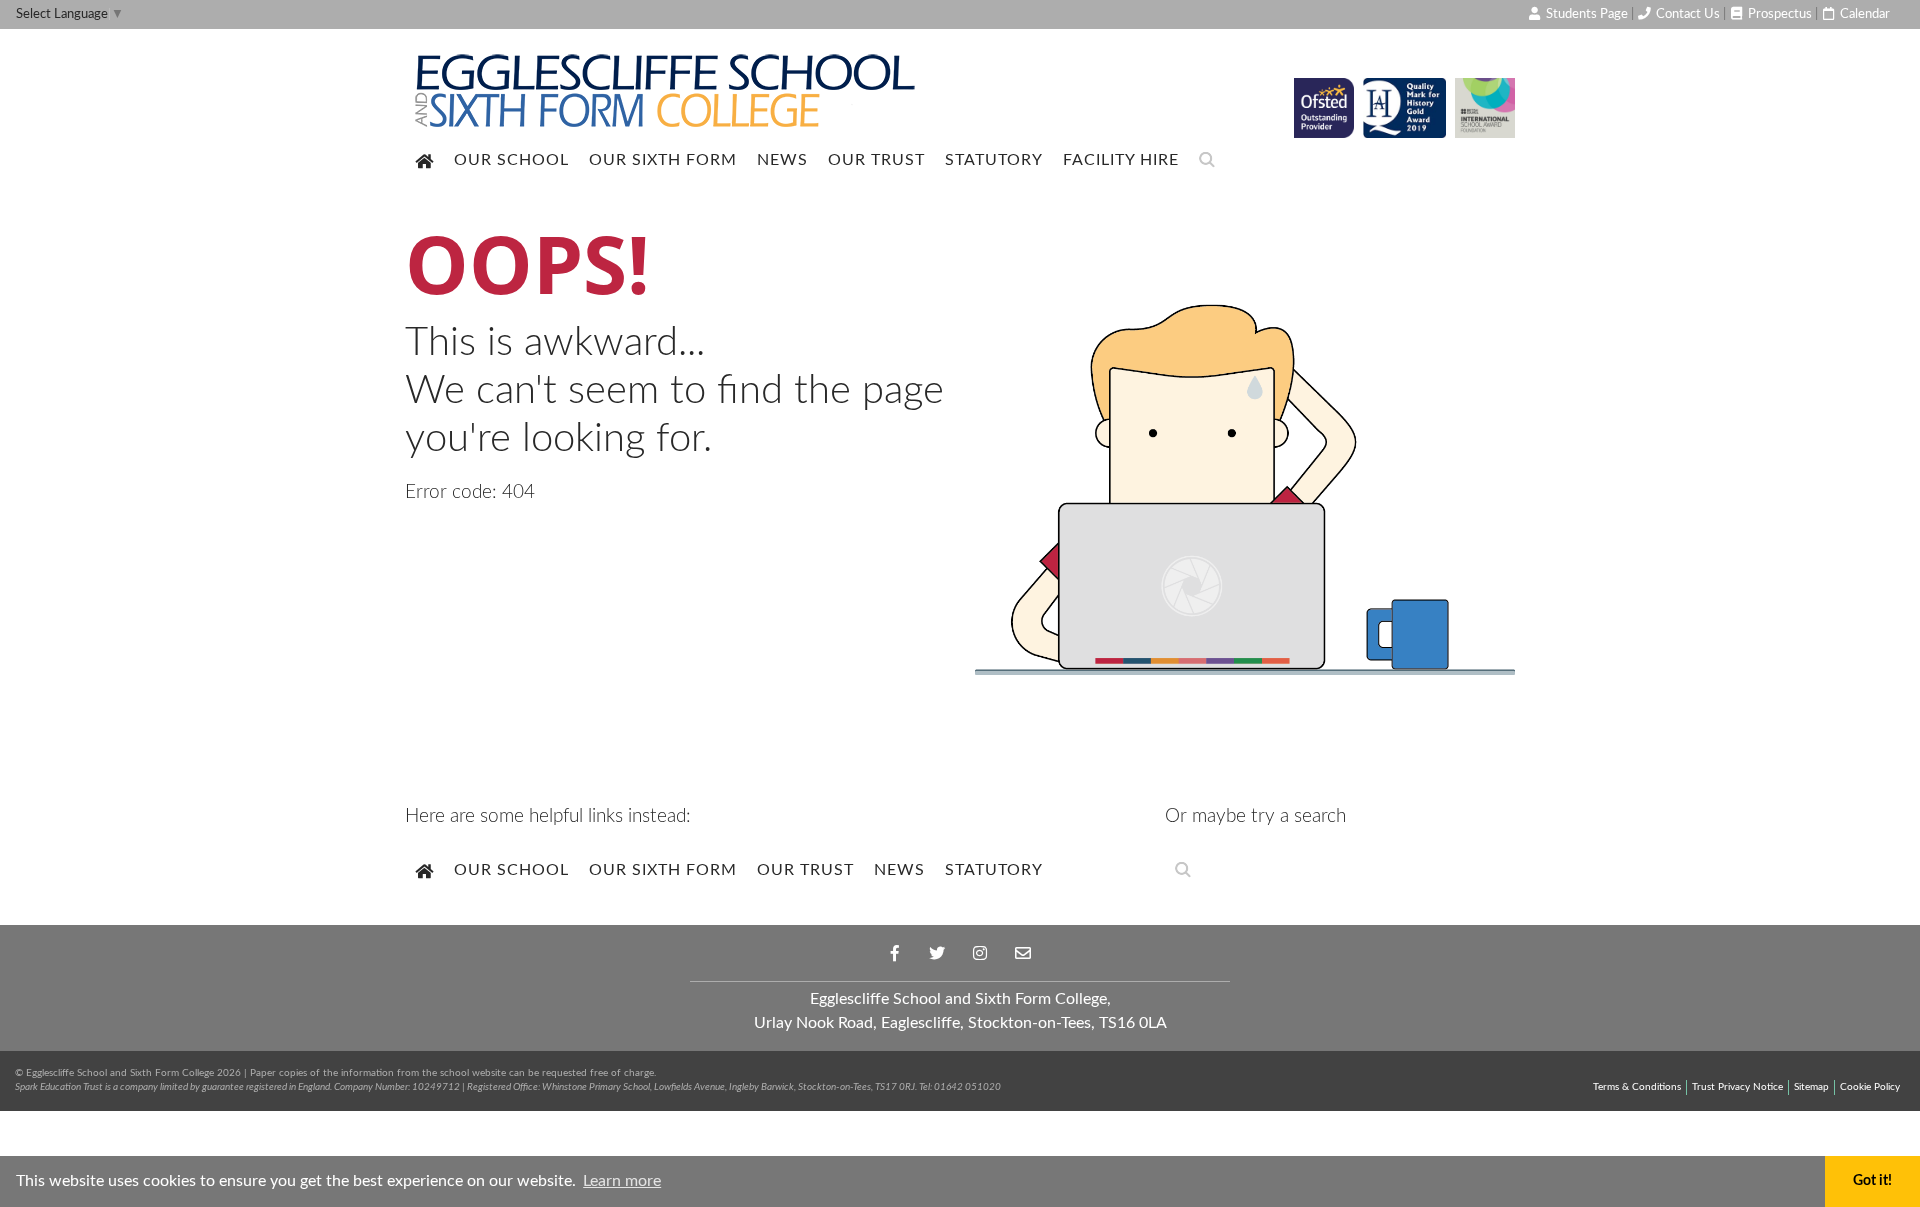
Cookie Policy (1870, 1087)
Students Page (1585, 14)
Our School (511, 160)
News (782, 160)
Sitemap (1811, 1087)
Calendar (1863, 14)
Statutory (994, 160)
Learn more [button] (622, 1181)
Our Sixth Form (663, 160)
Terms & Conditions (1637, 1087)
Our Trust (876, 160)
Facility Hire (1121, 160)
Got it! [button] (1872, 1180)
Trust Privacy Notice (1737, 1087)
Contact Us (1686, 14)
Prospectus (1778, 14)
